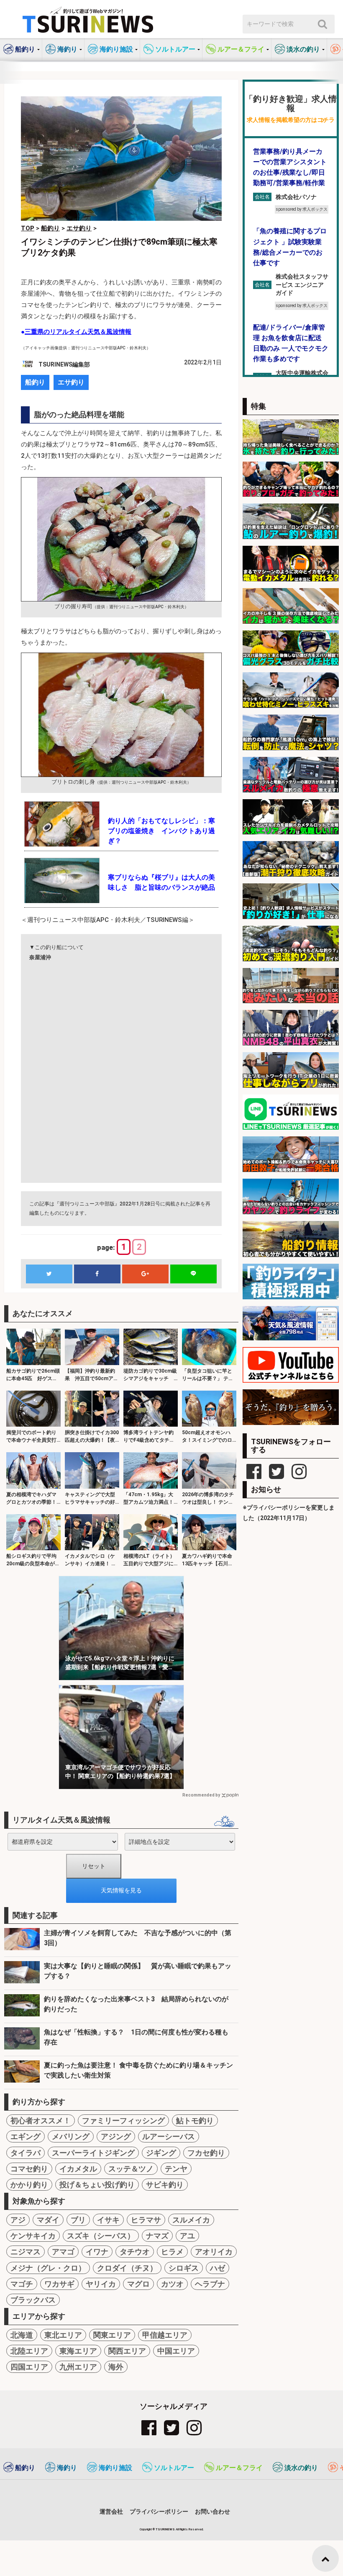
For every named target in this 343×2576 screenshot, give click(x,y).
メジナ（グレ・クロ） (48, 2268)
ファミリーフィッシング (123, 2120)
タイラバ (26, 2153)
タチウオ (135, 2252)
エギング (26, 2136)
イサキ (108, 2220)
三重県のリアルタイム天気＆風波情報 (78, 332)
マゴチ (22, 2284)
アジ (18, 2220)
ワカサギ (59, 2284)
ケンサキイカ (33, 2236)
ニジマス (26, 2252)
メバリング (71, 2136)
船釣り (35, 382)
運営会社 (111, 2511)
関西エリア (127, 2351)
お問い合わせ (212, 2511)
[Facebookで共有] (97, 1274)
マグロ (138, 2284)
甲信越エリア (165, 2335)
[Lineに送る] (193, 1274)
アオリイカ (214, 2252)
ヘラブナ (210, 2284)
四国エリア (29, 2367)
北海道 (22, 2335)
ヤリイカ (101, 2284)
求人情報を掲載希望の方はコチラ (291, 120)
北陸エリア (29, 2351)
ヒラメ (172, 2252)
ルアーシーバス (169, 2136)
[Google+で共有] (145, 1274)
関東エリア (112, 2335)
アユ (187, 2236)
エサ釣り (71, 382)
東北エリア (63, 2335)
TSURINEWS (166, 2529)
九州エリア (78, 2367)
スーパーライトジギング (93, 2153)
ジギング (161, 2153)
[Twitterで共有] (49, 1274)
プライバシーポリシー (159, 2511)
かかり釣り (29, 2185)
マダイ (48, 2220)
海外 (116, 2367)
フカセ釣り (206, 2153)
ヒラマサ (146, 2220)
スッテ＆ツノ (131, 2169)
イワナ (97, 2252)
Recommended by (201, 1795)
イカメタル (78, 2169)
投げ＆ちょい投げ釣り (97, 2185)
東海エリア (78, 2351)
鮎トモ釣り (195, 2120)
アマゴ (63, 2252)
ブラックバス (33, 2300)
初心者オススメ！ (41, 2120)
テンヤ (176, 2169)
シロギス (184, 2268)
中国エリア (176, 2351)
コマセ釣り (29, 2169)
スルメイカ (191, 2220)
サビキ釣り (165, 2185)
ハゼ (218, 2268)
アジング (116, 2136)
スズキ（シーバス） (101, 2236)
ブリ (78, 2220)
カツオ (172, 2284)
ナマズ (157, 2236)
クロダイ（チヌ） (127, 2268)
